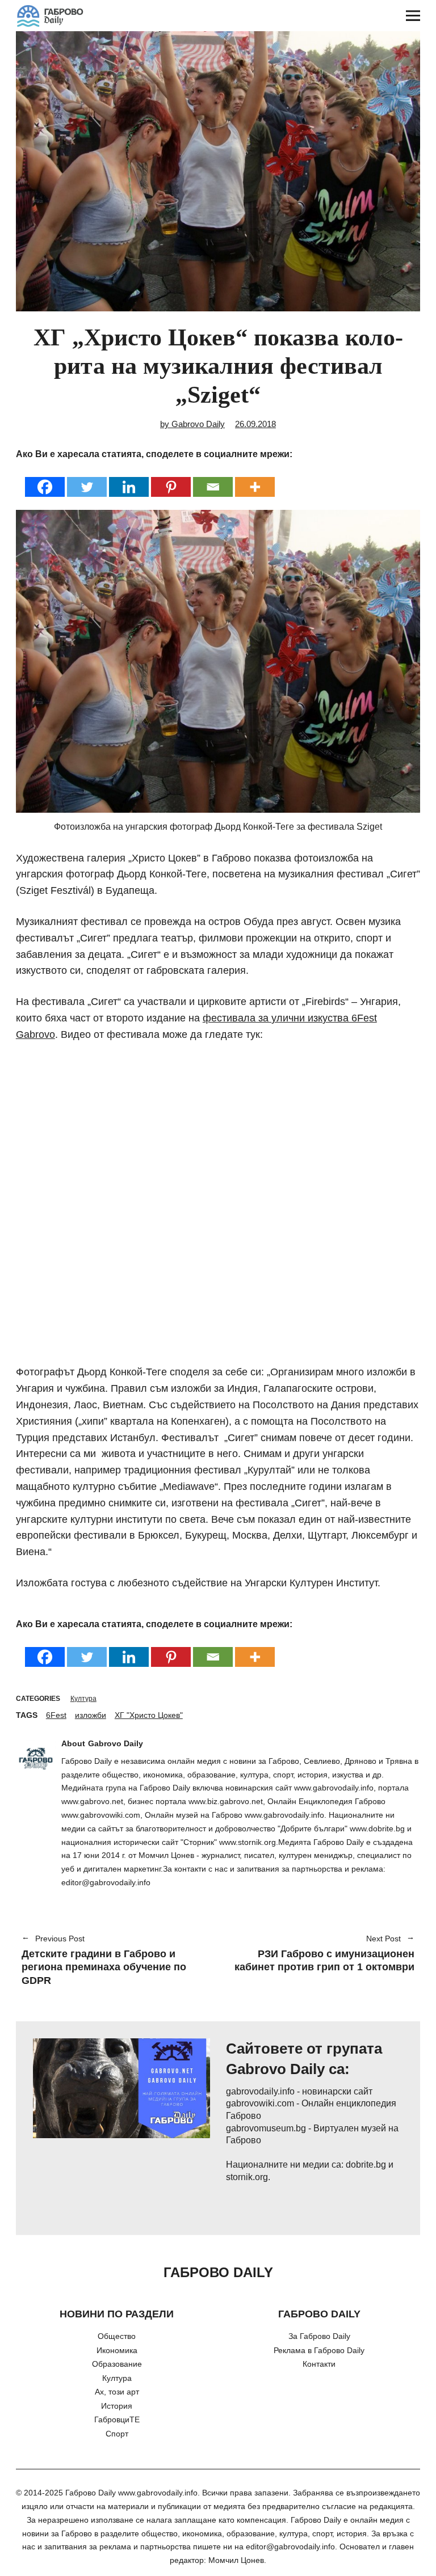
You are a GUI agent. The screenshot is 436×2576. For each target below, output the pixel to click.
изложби (91, 1715)
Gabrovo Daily (116, 1743)
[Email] (213, 480)
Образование (117, 2364)
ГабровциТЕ (117, 2419)
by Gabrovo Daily (192, 424)
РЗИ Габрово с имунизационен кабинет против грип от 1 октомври (322, 1954)
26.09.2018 (255, 424)
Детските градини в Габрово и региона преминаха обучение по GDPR (104, 1961)
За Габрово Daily (319, 2336)
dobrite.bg (366, 2165)
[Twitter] (87, 480)
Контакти (319, 2364)
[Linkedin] (129, 480)
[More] (255, 480)
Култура (83, 1699)
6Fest (56, 1715)
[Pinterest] (171, 480)
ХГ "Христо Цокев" (149, 1715)
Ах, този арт (117, 2392)
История (117, 2406)
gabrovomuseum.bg (266, 2128)
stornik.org (247, 2177)
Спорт (117, 2434)
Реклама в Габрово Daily (319, 2350)
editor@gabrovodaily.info (290, 2547)
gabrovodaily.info (260, 2091)
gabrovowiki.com (260, 2103)
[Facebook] (45, 480)
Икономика (117, 2350)
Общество (117, 2336)
